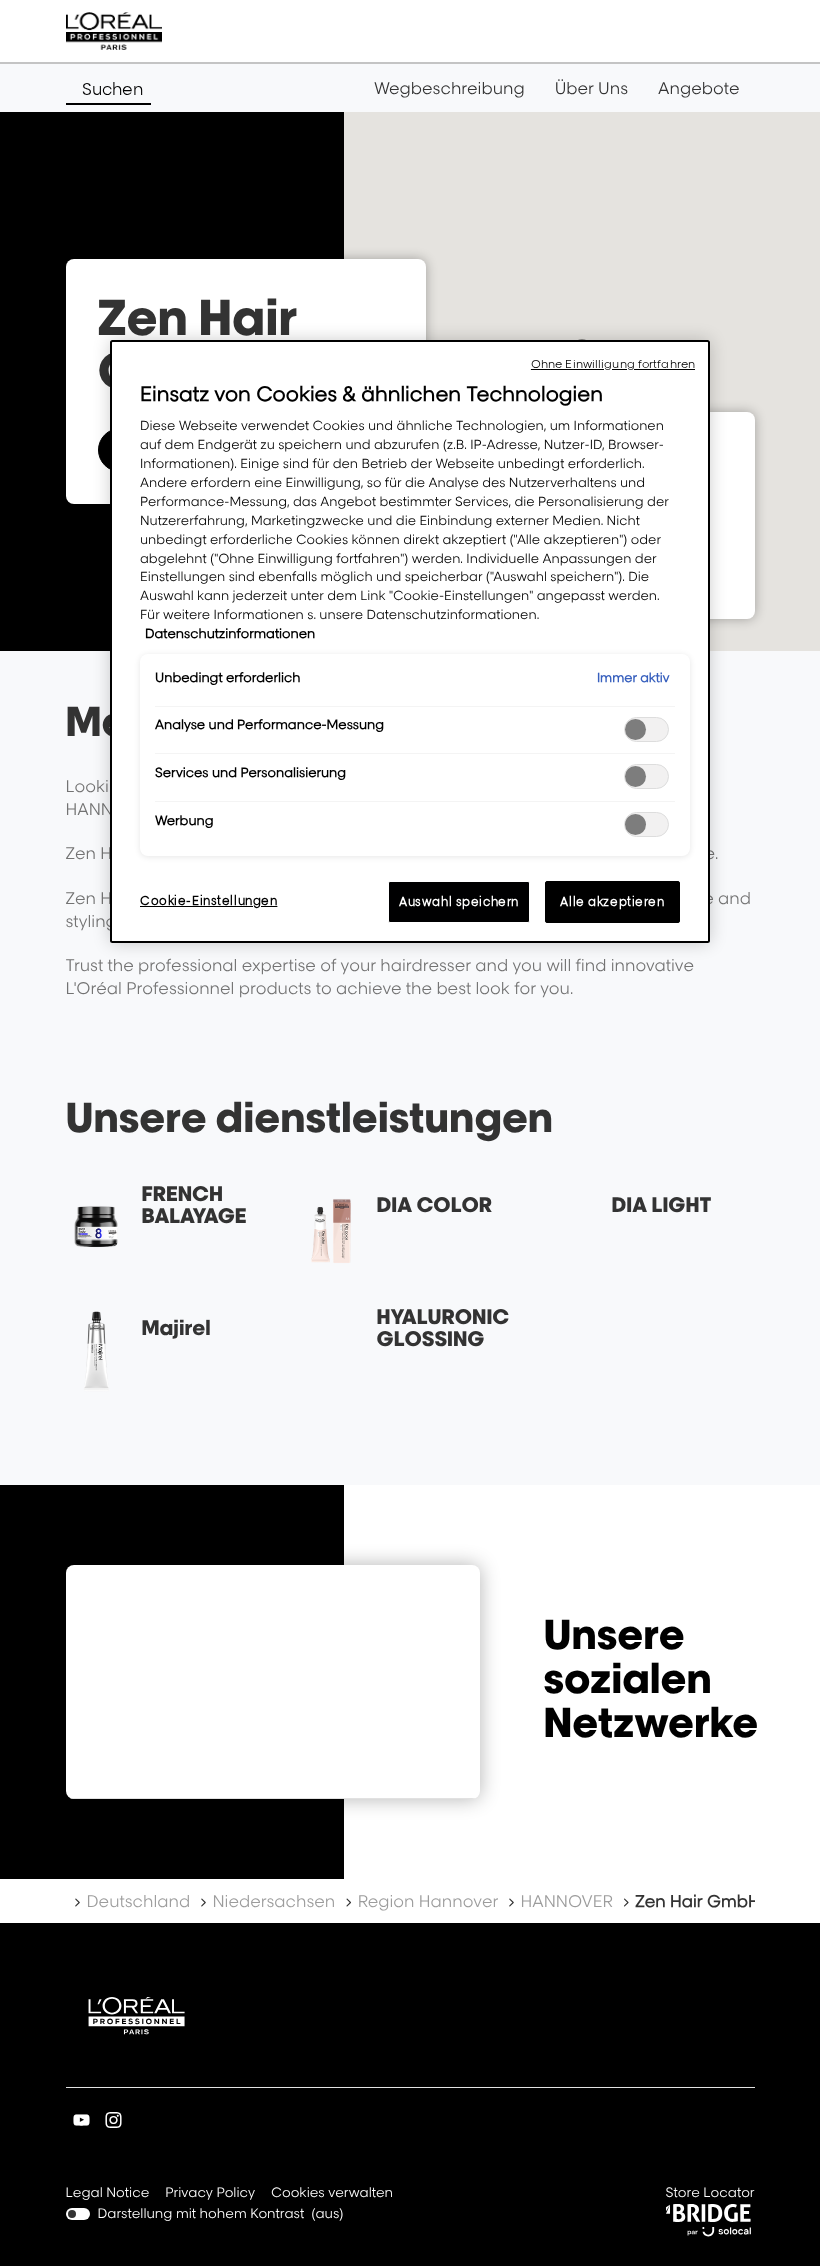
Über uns (591, 88)
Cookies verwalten (332, 2193)
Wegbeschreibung (449, 88)
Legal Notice (108, 2194)
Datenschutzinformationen (230, 634)
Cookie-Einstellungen (208, 900)
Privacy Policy (210, 2194)
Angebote (698, 88)
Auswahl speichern (459, 901)
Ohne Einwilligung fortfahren (613, 364)
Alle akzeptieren (612, 901)
